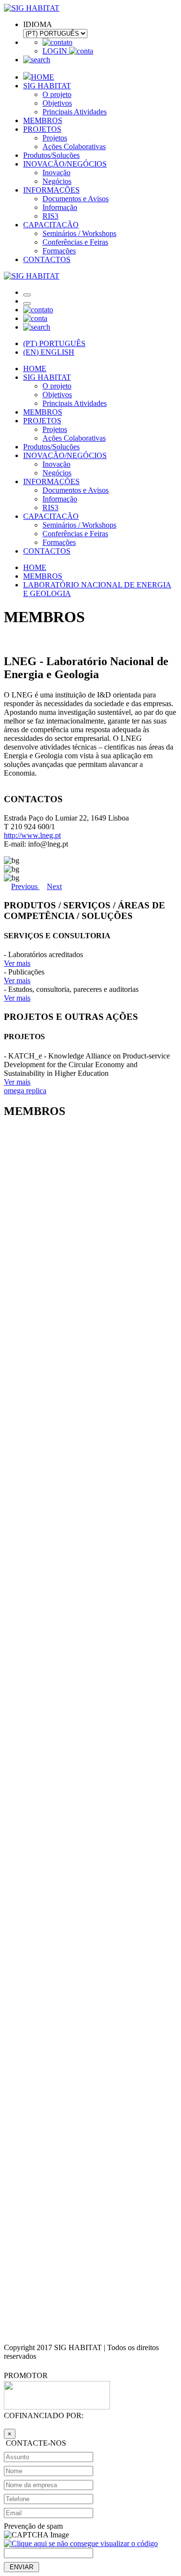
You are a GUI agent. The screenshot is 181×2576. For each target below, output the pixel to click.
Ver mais (17, 963)
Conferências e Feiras (75, 242)
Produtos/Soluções (51, 155)
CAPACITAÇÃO (51, 225)
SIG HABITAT (47, 86)
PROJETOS (42, 129)
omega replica (25, 1091)
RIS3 (50, 216)
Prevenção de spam (33, 2526)
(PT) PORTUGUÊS (54, 343)
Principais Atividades (75, 112)
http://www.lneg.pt (32, 835)
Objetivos (57, 103)
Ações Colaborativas (74, 146)
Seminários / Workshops (79, 233)
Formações (59, 251)
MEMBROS (43, 120)
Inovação (56, 173)
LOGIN (56, 51)
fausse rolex (22, 2385)
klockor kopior (26, 2433)
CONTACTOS (47, 259)
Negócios (57, 181)
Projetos (55, 138)
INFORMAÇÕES (51, 190)
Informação (60, 207)
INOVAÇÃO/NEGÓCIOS (65, 164)
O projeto (57, 94)
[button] (25, 886)
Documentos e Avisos (76, 199)
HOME (42, 77)
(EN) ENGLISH (49, 352)
